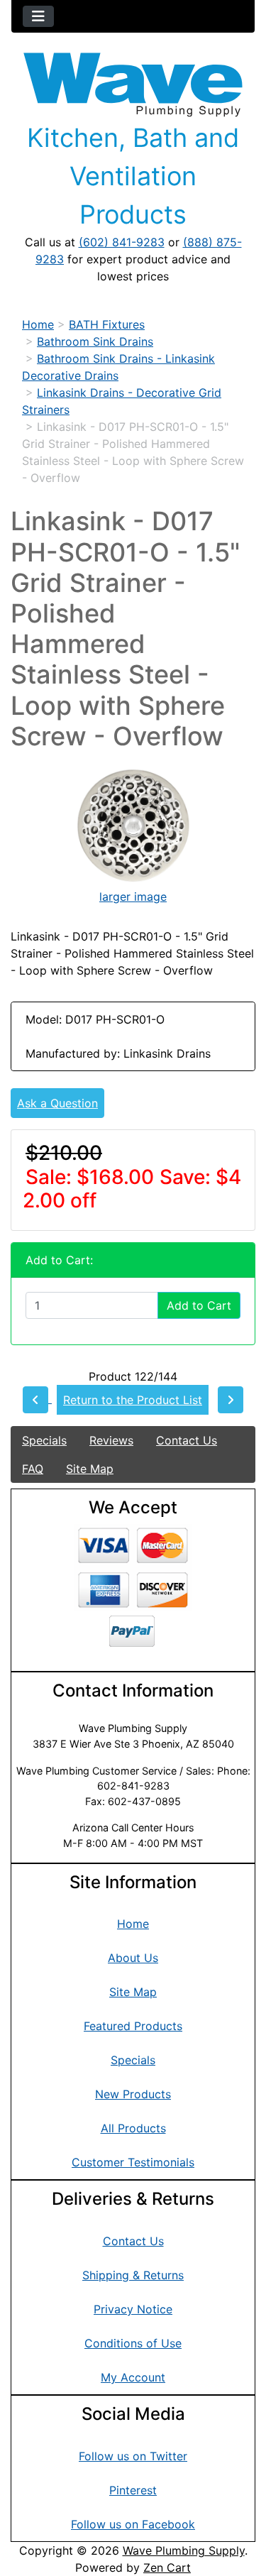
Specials (44, 1440)
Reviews (111, 1440)
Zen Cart (167, 2567)
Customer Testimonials (133, 2162)
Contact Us (187, 1440)
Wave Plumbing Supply (184, 2550)
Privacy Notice (133, 2309)
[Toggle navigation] (38, 16)
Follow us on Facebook (133, 2524)
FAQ (33, 1469)
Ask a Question (57, 1103)
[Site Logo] (133, 85)
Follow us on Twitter (133, 2456)
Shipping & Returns (133, 2275)
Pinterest (133, 2490)
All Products (133, 2128)
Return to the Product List (133, 1400)
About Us (133, 1958)
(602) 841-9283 (122, 242)
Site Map (90, 1469)
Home (38, 324)
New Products (133, 2094)
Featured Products (133, 2026)
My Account (133, 2377)
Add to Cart (199, 1305)
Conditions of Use (133, 2343)
